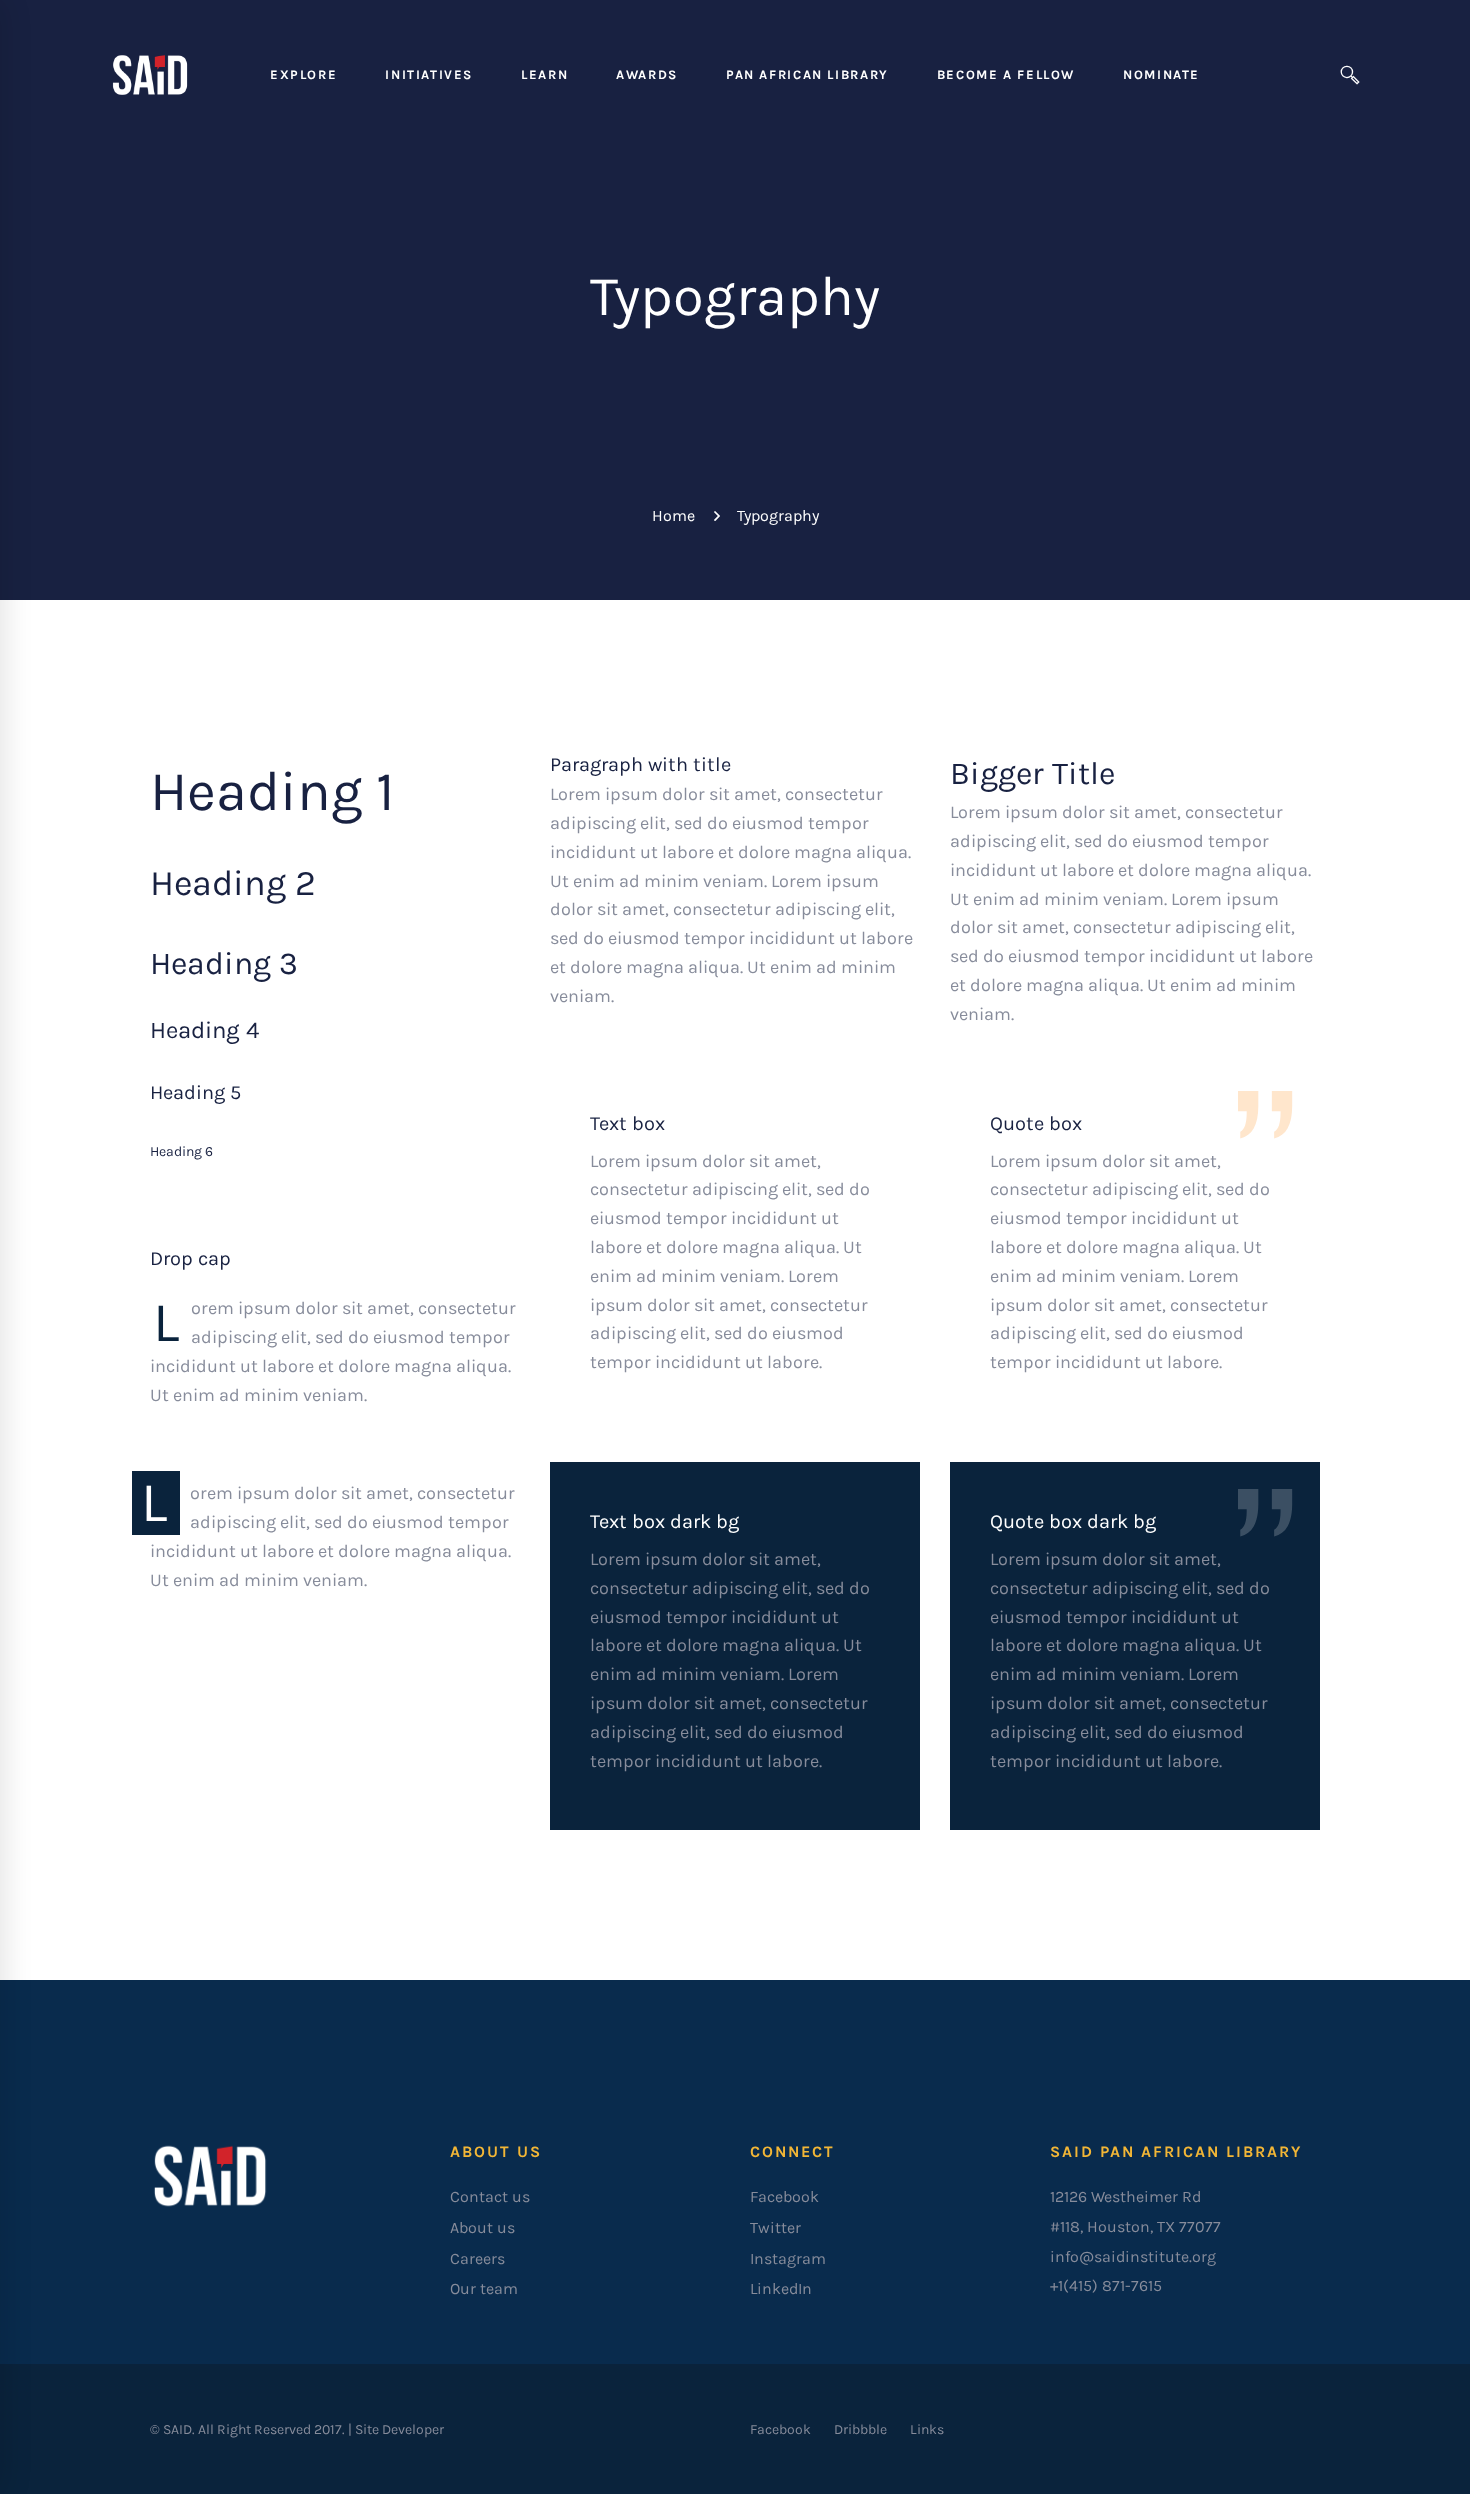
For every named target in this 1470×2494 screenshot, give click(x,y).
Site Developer (399, 2429)
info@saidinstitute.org (1133, 2256)
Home (673, 515)
